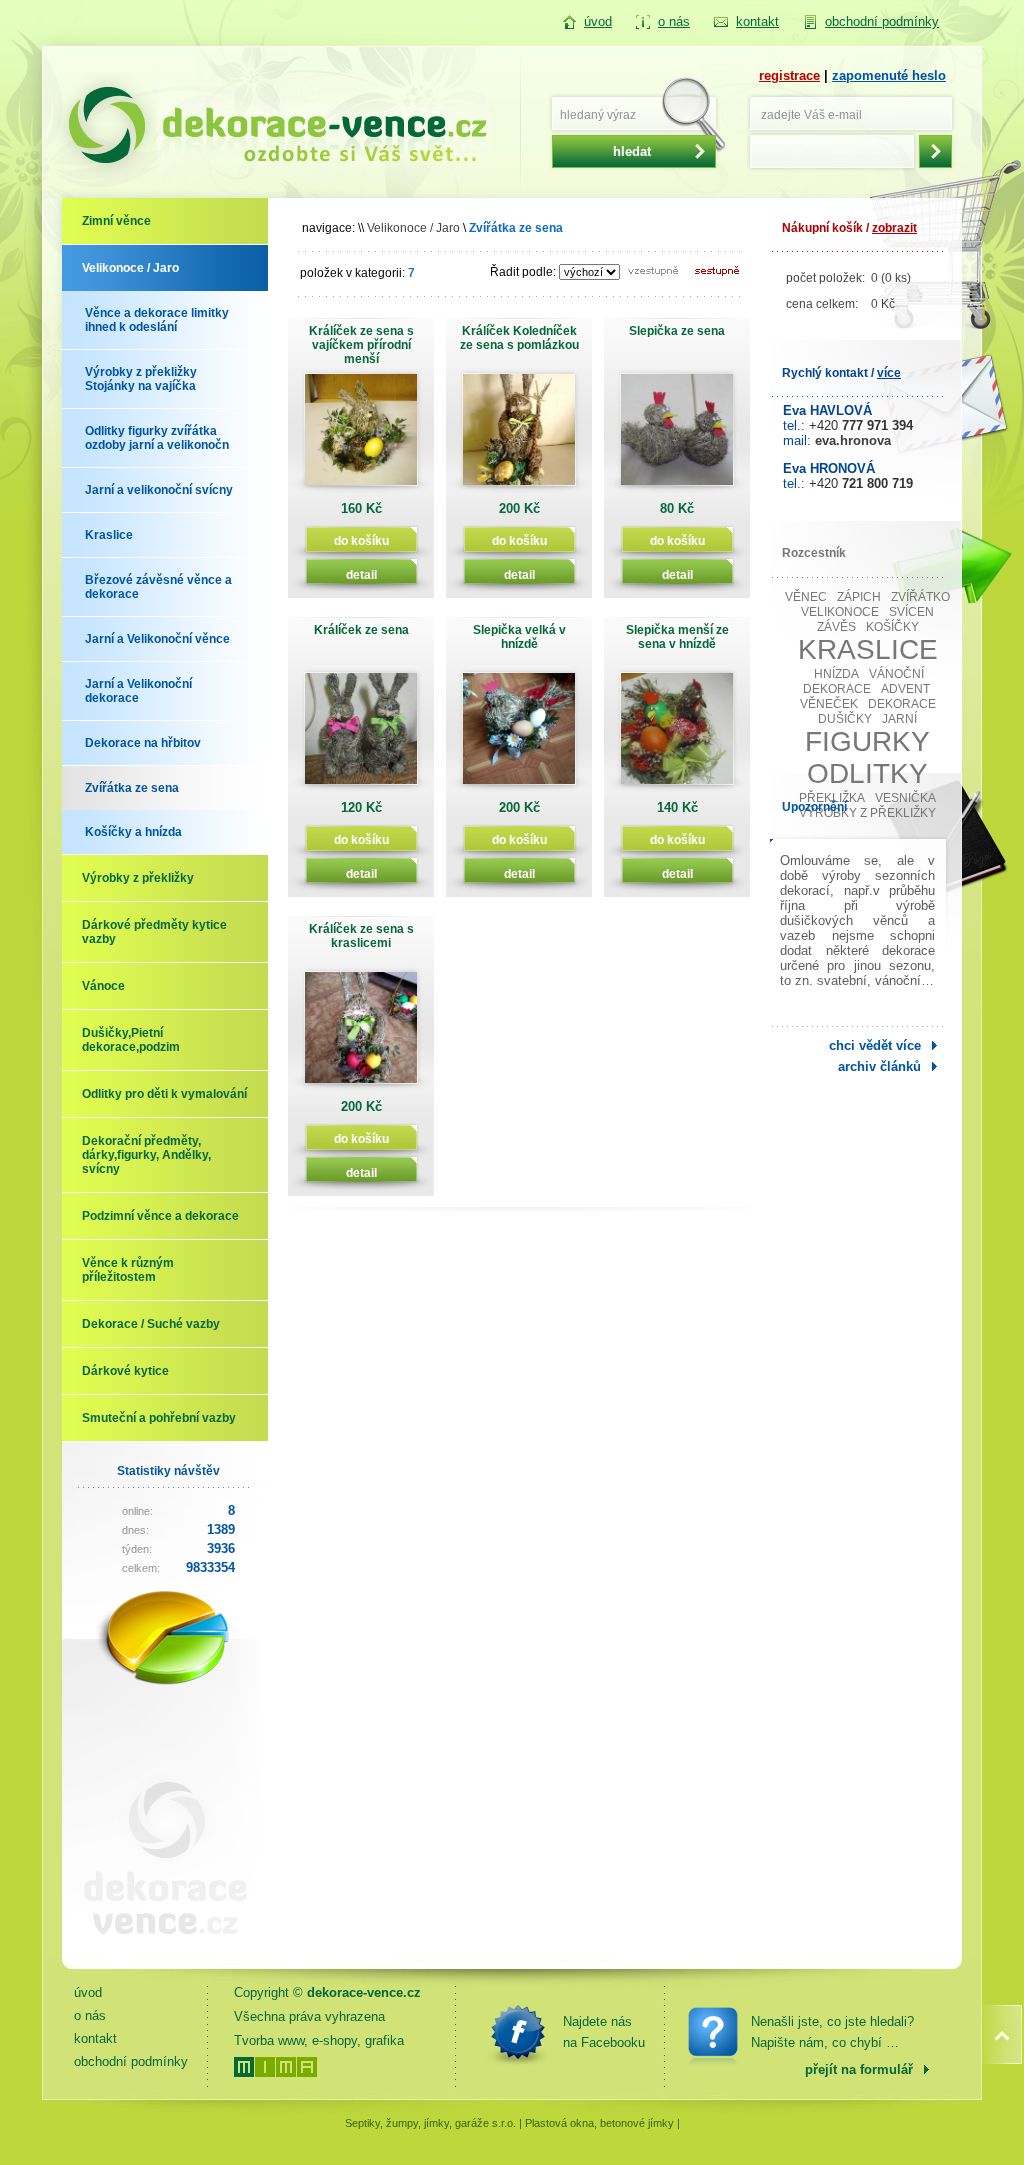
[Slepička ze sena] (677, 436)
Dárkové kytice (125, 1371)
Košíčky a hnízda (133, 832)
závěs (836, 627)
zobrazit (894, 228)
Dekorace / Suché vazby (151, 1324)
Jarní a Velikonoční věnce (157, 639)
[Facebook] (518, 2032)
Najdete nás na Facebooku (604, 2032)
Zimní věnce (116, 221)
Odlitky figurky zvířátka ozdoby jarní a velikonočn (157, 438)
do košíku (361, 540)
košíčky (892, 627)
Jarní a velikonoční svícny (159, 490)
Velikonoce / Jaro (130, 268)
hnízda (836, 674)
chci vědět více (875, 1045)
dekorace (902, 704)
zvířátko (920, 597)
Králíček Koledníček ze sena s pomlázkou (519, 338)
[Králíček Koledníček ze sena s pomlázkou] (519, 436)
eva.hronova (853, 440)
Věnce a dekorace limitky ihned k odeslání (157, 320)
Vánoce (103, 986)
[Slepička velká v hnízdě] (519, 735)
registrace (789, 75)
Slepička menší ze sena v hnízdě (677, 637)
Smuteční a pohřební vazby (159, 1418)
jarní (899, 719)
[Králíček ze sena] (361, 735)
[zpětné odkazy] (157, 1950)
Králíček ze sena (361, 630)
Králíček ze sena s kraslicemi (361, 936)
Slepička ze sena (677, 331)
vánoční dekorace (864, 681)
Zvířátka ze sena (132, 788)
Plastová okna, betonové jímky (599, 2123)
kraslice (868, 649)
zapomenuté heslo (889, 75)
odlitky (867, 773)
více (889, 373)
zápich (859, 597)
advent (905, 689)
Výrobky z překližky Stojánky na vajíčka (141, 379)
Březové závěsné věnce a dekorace (158, 587)
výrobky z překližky (867, 813)
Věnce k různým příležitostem (128, 1270)
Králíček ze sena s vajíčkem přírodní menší (361, 345)
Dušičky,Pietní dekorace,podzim (131, 1040)
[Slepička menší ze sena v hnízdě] (677, 735)
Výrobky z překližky (138, 878)
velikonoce (840, 612)
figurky (867, 741)
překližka (832, 798)
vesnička (905, 798)
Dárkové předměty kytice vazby (154, 932)
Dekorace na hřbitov (143, 743)
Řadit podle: (523, 272)
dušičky (845, 719)
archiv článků (879, 1066)
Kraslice (109, 535)
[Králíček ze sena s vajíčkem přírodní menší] (361, 436)
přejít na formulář (859, 2069)
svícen (911, 612)
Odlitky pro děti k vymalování (164, 1094)
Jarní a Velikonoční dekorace (138, 691)
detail (361, 574)
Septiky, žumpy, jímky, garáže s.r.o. (430, 2123)
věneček (829, 704)
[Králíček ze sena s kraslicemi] (361, 1034)
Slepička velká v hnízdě (519, 637)
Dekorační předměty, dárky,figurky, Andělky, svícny (146, 1155)
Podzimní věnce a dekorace (160, 1216)
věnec (806, 597)
